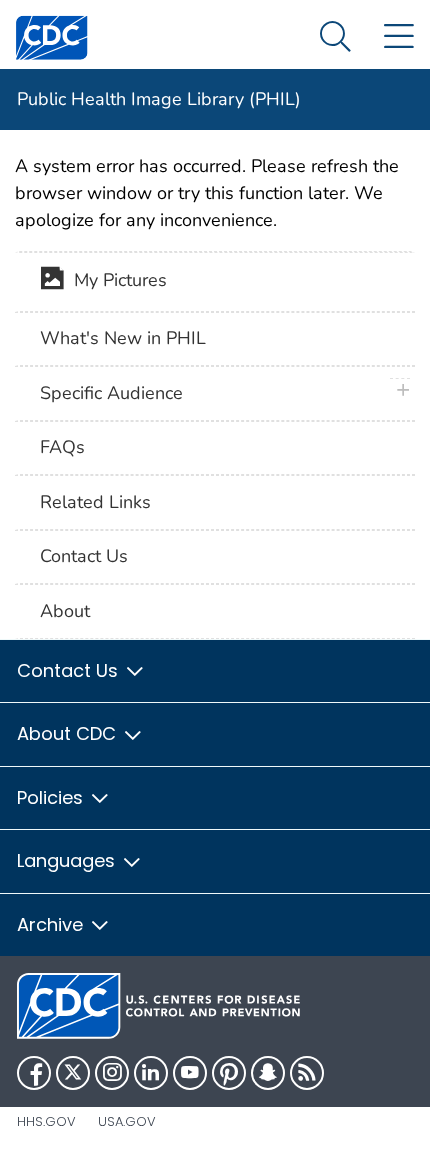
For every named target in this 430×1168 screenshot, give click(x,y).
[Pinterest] (229, 1073)
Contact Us (84, 556)
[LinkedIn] (151, 1073)
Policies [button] (52, 797)
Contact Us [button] (70, 670)
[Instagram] (112, 1073)
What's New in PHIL (123, 338)
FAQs (62, 447)
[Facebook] (34, 1073)
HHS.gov (46, 1121)
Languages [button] (68, 860)
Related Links (95, 502)
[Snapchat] (268, 1073)
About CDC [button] (69, 733)
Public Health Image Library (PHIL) (159, 99)
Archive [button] (52, 924)
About (65, 611)
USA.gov (127, 1121)
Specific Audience (111, 393)
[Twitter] (73, 1073)
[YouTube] (190, 1073)
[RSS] (307, 1073)
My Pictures (115, 280)
